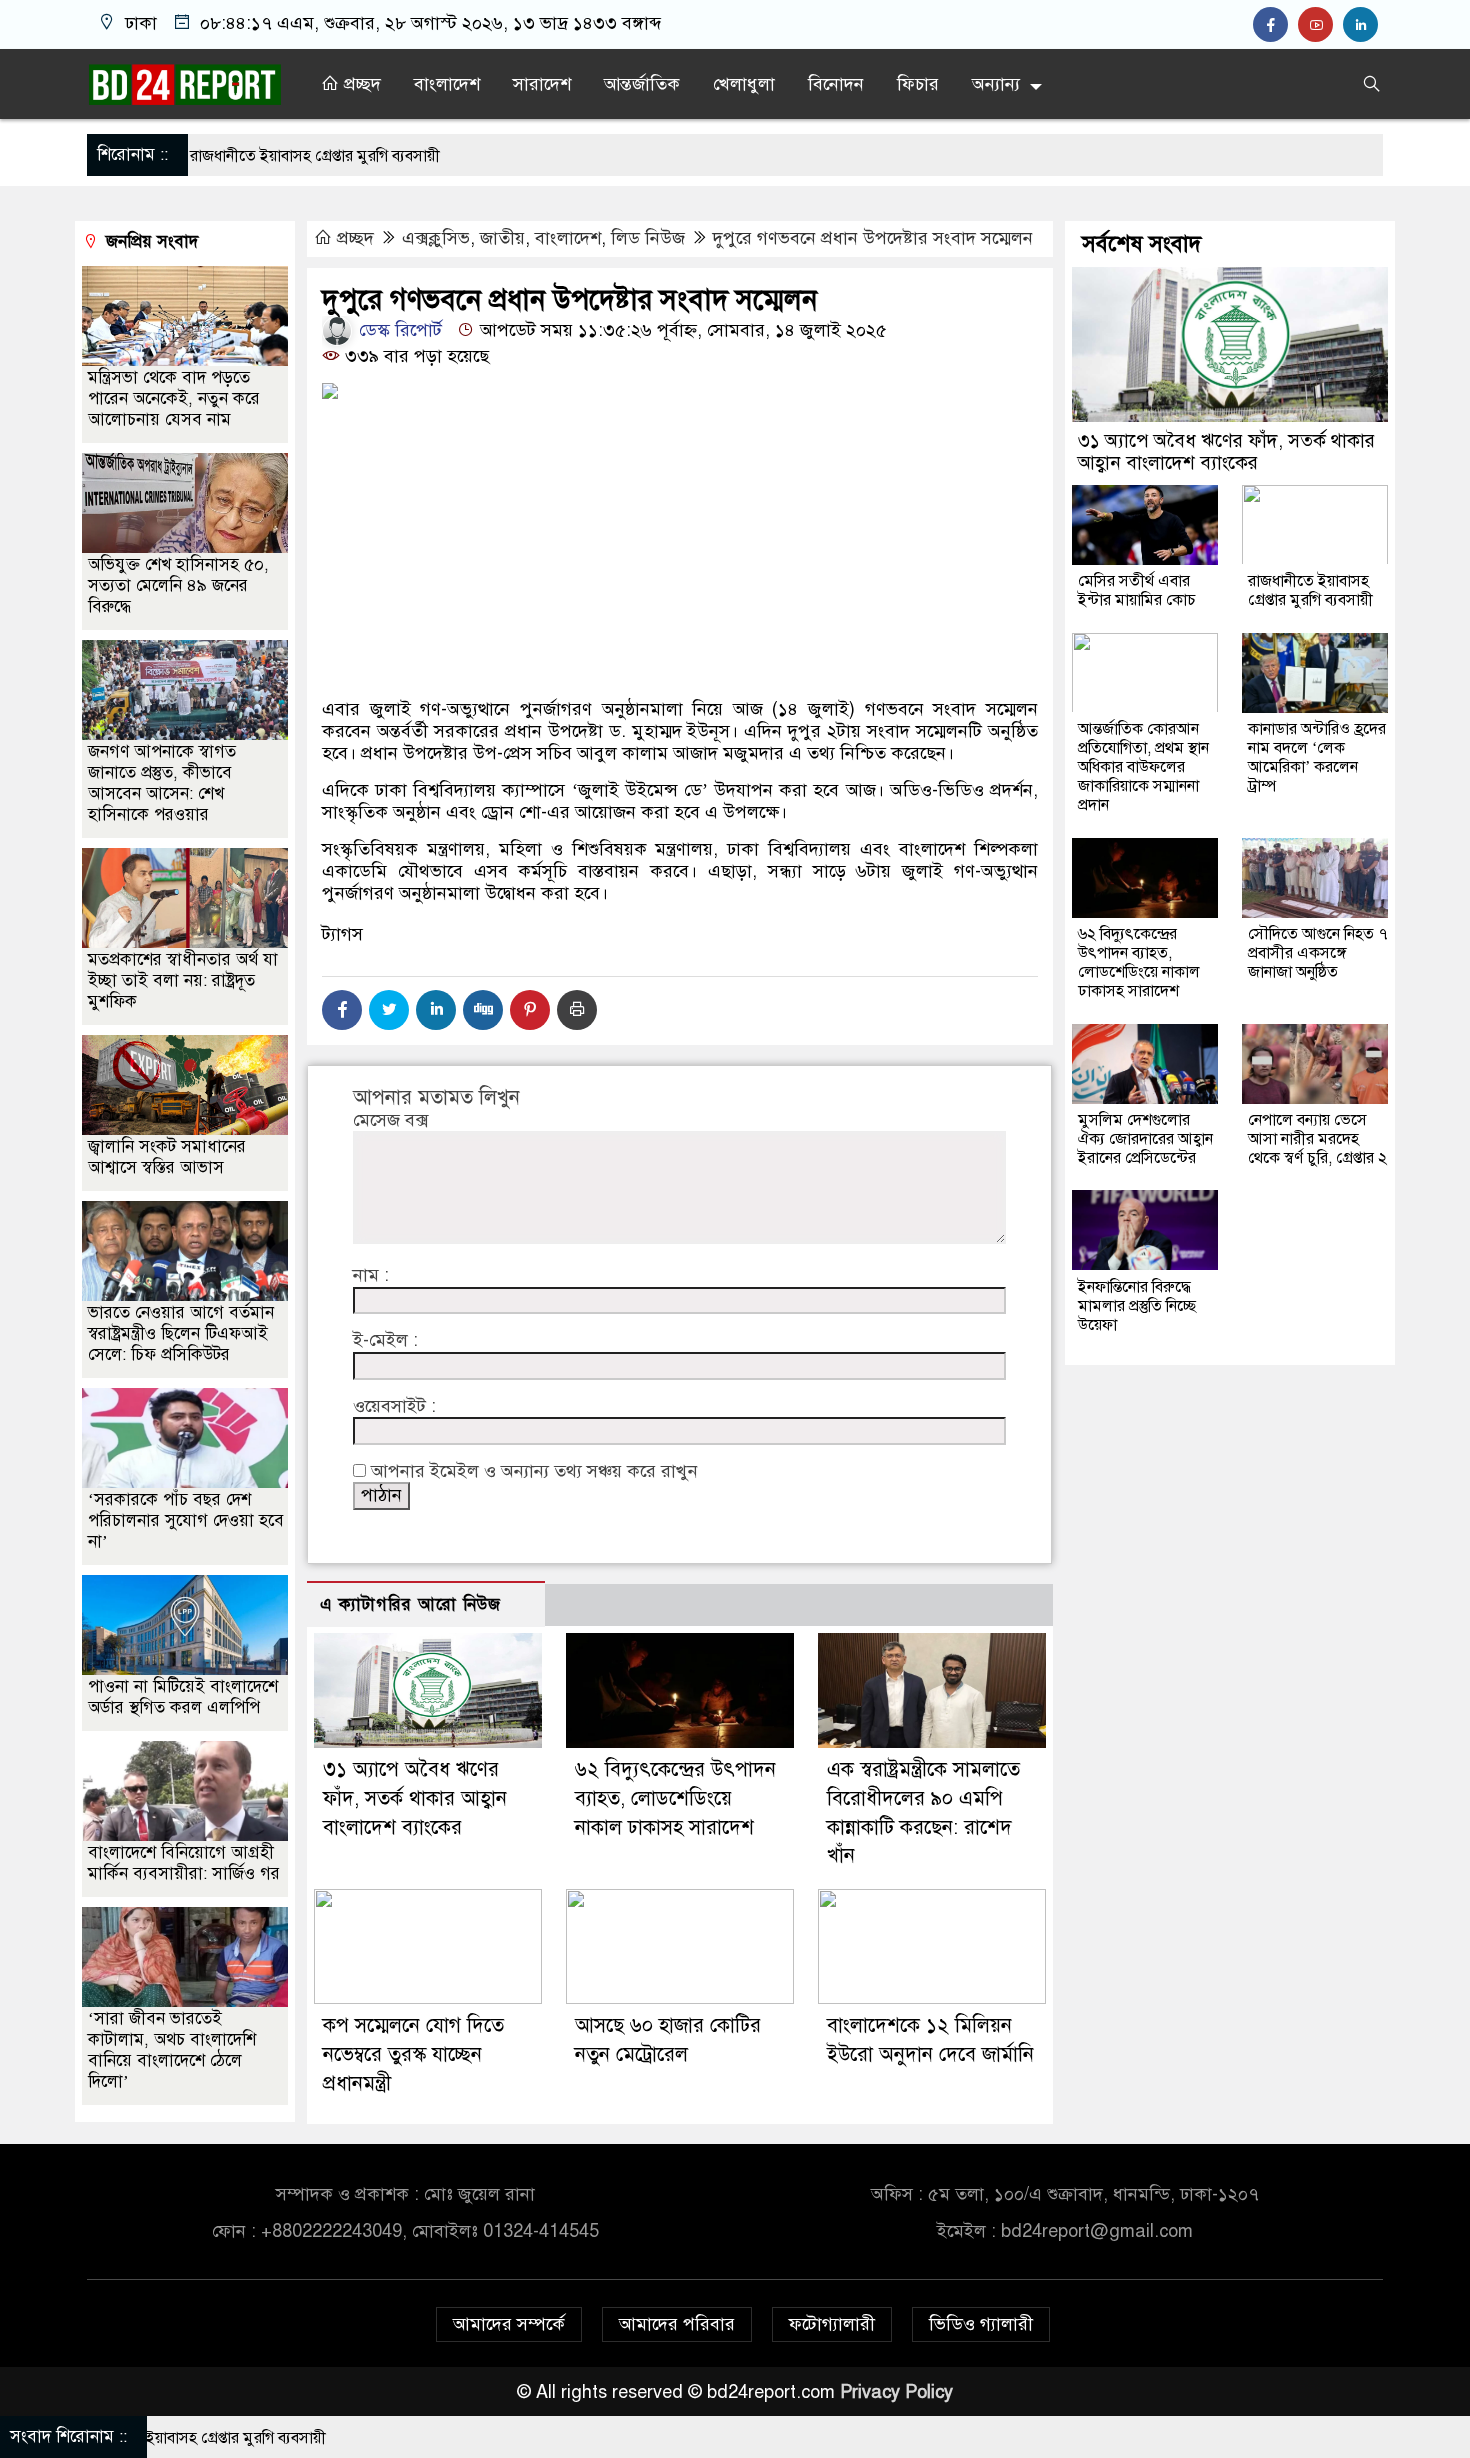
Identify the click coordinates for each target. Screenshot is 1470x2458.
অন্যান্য (996, 84)
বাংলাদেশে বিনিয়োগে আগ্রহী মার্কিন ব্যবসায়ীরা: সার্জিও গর (184, 1863)
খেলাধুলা (744, 84)
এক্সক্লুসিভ (436, 238)
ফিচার (918, 84)
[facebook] (1275, 25)
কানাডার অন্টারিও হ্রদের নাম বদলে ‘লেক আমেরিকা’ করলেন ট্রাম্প (1317, 756)
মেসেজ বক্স (390, 1120)
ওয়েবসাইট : (394, 1406)
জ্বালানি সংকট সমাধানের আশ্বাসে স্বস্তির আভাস (167, 1157)
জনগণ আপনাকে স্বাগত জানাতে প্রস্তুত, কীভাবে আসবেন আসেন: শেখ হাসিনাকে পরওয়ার (162, 783)
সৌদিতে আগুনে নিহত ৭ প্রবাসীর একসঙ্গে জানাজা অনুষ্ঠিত (1318, 952)
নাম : (371, 1275)
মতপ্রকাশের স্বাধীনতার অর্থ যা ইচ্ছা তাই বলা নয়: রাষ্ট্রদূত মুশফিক (183, 980)
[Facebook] (342, 1010)
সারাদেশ (542, 84)
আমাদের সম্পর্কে (509, 2324)
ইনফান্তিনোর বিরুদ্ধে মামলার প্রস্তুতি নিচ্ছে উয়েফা (1137, 1305)
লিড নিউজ (648, 238)
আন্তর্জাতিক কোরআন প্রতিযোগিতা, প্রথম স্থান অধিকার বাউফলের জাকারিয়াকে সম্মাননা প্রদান (1143, 766)
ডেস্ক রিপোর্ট (398, 330)
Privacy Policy (896, 2392)
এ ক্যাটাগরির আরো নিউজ (410, 1604)
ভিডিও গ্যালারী (981, 2324)
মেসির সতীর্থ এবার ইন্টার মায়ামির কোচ (1137, 589)
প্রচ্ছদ (360, 84)
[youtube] (1320, 25)
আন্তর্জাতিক (642, 84)
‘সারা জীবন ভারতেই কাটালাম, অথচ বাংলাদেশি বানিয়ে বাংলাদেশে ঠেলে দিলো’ (172, 2050)
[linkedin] (1363, 25)
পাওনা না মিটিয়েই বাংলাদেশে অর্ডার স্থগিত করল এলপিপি (183, 1697)
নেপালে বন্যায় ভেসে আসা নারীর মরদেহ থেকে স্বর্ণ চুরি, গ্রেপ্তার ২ (1317, 1138)
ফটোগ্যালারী (832, 2324)
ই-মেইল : (385, 1340)
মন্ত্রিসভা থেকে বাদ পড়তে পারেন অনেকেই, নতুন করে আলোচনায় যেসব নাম (174, 398)
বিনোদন (836, 84)
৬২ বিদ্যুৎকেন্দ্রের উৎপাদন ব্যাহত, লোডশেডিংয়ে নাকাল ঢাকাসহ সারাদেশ (675, 1798)
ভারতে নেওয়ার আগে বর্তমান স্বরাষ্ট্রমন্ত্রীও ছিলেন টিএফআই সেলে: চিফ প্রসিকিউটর (181, 1333)
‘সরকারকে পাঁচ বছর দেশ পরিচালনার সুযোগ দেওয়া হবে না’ (186, 1520)
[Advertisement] (680, 620)
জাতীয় (502, 238)
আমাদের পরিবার (677, 2324)
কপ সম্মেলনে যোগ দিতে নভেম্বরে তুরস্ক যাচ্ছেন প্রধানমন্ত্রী (413, 2054)
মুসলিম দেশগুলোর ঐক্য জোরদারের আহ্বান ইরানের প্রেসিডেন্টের (1145, 1138)
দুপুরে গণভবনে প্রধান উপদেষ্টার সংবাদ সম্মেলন (873, 238)
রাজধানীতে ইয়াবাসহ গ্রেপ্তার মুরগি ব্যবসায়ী (1310, 589)
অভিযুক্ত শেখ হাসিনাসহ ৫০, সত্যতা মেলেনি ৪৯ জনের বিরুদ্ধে (178, 585)
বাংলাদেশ (447, 84)
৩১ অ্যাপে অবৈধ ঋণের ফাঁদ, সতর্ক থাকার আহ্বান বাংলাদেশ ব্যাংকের (415, 1798)
